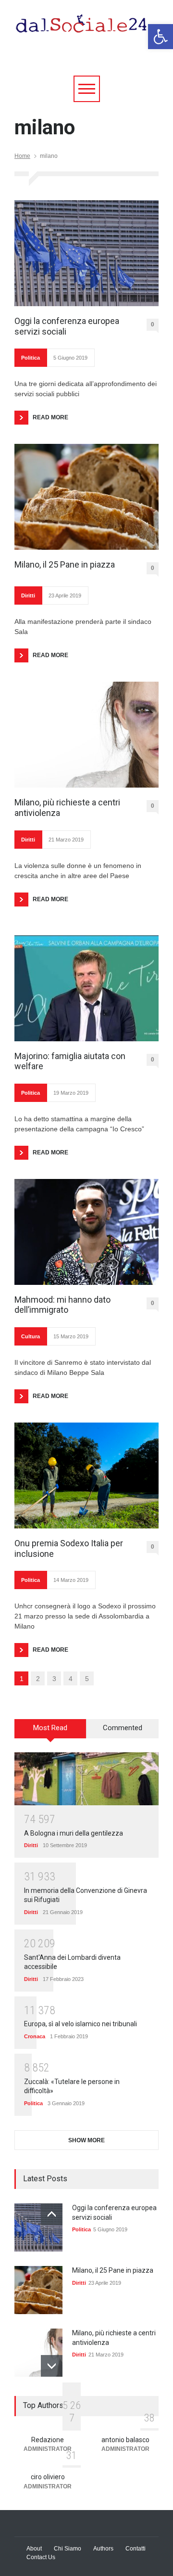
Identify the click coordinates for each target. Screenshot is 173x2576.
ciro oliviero (48, 2477)
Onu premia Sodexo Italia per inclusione (69, 1548)
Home (22, 156)
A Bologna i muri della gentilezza (74, 1833)
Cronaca (35, 2036)
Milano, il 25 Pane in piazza (65, 564)
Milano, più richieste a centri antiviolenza (67, 808)
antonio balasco (125, 2440)
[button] (161, 37)
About (34, 2549)
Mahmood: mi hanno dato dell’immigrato (62, 1305)
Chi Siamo (68, 2549)
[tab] (50, 1732)
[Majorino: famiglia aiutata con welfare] (86, 988)
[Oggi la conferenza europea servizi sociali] (86, 253)
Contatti (136, 2549)
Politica (31, 358)
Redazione (48, 2440)
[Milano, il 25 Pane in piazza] (86, 497)
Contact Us (41, 2557)
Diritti (28, 595)
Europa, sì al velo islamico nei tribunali (80, 2024)
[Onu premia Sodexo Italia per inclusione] (86, 1476)
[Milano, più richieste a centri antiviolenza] (86, 735)
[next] (52, 2366)
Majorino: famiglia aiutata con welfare (70, 1061)
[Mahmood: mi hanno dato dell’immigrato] (86, 1232)
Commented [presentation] (123, 1728)
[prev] (52, 2214)
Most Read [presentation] (50, 1728)
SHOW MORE (86, 2140)
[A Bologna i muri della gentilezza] (86, 1779)
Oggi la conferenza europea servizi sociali (67, 326)
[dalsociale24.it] (84, 28)
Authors (103, 2549)
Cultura (31, 1336)
